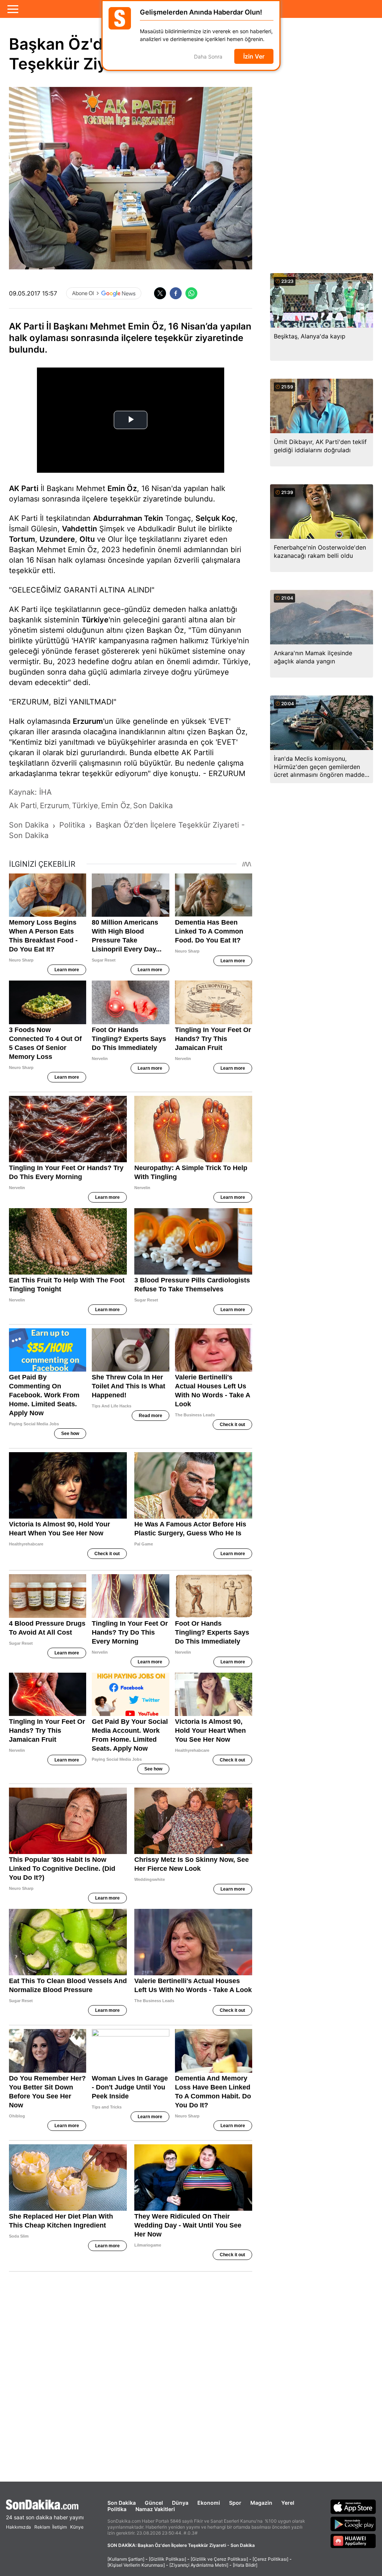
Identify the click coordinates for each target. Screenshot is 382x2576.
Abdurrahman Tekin (128, 518)
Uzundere (57, 539)
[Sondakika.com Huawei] (353, 2541)
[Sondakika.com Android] (353, 2524)
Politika (117, 2509)
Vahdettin (79, 529)
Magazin (261, 2503)
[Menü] (13, 9)
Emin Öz (122, 488)
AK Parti (24, 488)
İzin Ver (254, 56)
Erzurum (88, 721)
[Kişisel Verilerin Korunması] (136, 2565)
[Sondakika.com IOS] (353, 2507)
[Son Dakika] (45, 2505)
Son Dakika (122, 2503)
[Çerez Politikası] (270, 2559)
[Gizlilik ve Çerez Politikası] (219, 2559)
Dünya (180, 2503)
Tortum (22, 539)
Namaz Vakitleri (155, 2509)
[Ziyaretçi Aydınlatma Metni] (199, 2565)
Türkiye (95, 620)
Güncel (154, 2503)
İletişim (60, 2527)
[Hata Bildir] (245, 2565)
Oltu (87, 539)
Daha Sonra (208, 57)
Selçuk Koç (215, 518)
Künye (77, 2527)
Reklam (42, 2527)
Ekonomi (209, 2503)
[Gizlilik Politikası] (167, 2559)
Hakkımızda (18, 2527)
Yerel (288, 2503)
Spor (235, 2503)
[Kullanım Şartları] (126, 2559)
